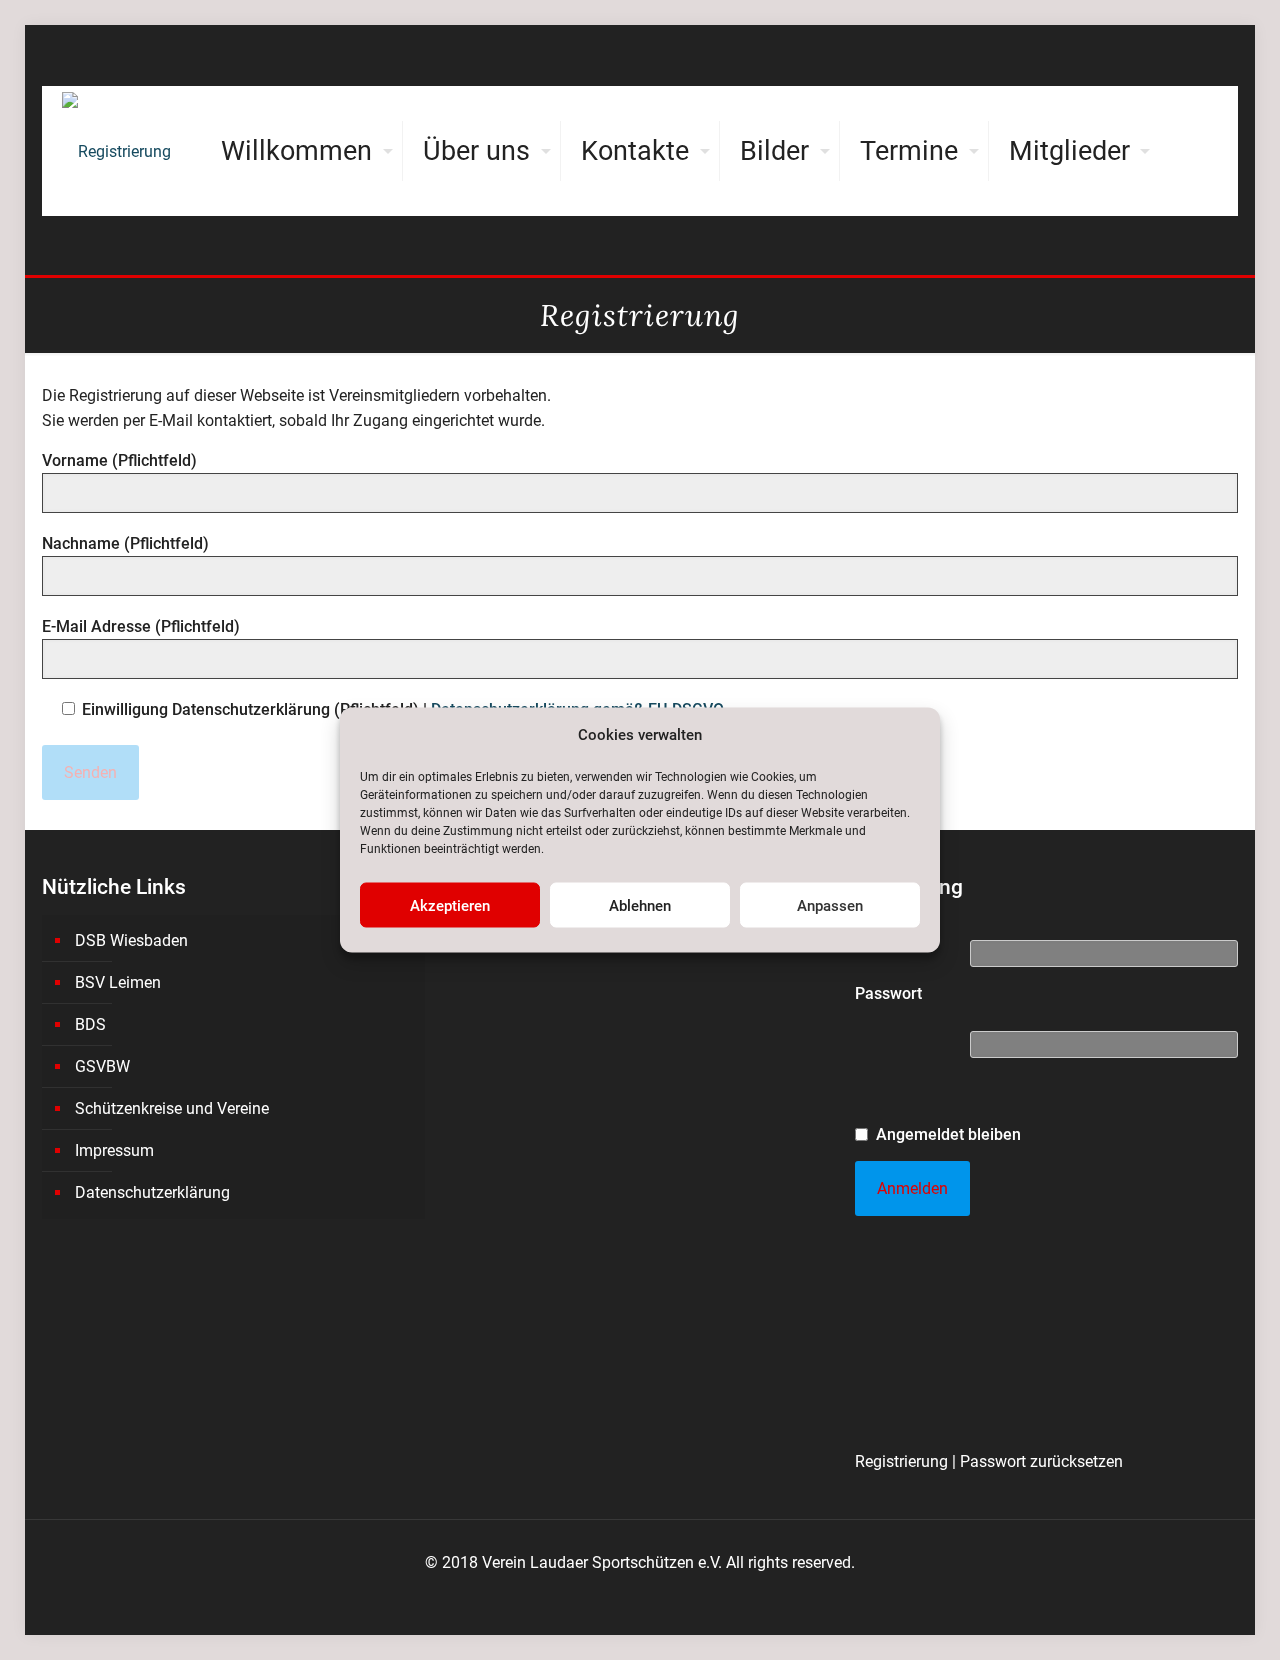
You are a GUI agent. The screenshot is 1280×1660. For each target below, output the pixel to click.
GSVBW (102, 1066)
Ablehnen (640, 905)
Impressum (114, 1150)
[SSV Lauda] (116, 151)
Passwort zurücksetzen (1041, 1461)
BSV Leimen (118, 982)
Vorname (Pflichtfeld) (119, 460)
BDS (90, 1024)
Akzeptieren (450, 905)
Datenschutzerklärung (152, 1192)
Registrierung (901, 1461)
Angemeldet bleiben (948, 1134)
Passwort (888, 993)
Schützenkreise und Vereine (172, 1108)
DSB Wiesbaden (131, 940)
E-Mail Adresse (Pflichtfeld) (141, 626)
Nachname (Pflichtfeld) (125, 543)
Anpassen (830, 905)
